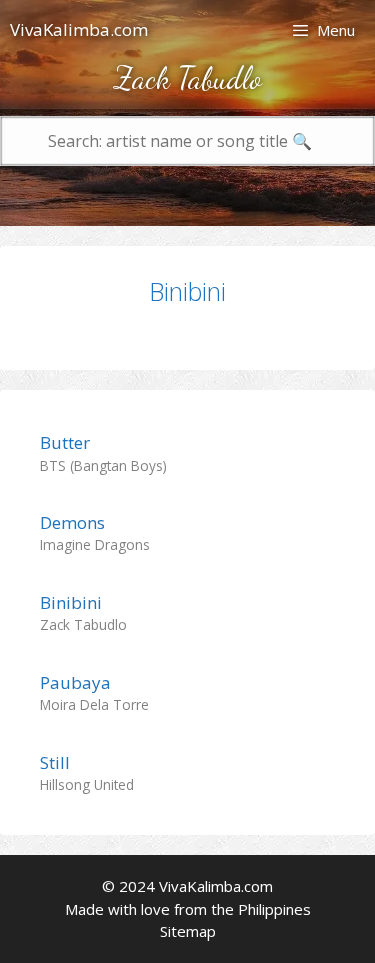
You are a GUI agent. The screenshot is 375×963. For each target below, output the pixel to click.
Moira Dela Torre (94, 704)
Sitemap (188, 931)
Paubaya (75, 682)
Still (55, 762)
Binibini (187, 291)
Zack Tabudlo (83, 624)
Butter (65, 442)
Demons (72, 522)
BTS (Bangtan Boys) (103, 465)
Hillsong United (87, 784)
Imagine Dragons (95, 544)
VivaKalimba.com (79, 29)
